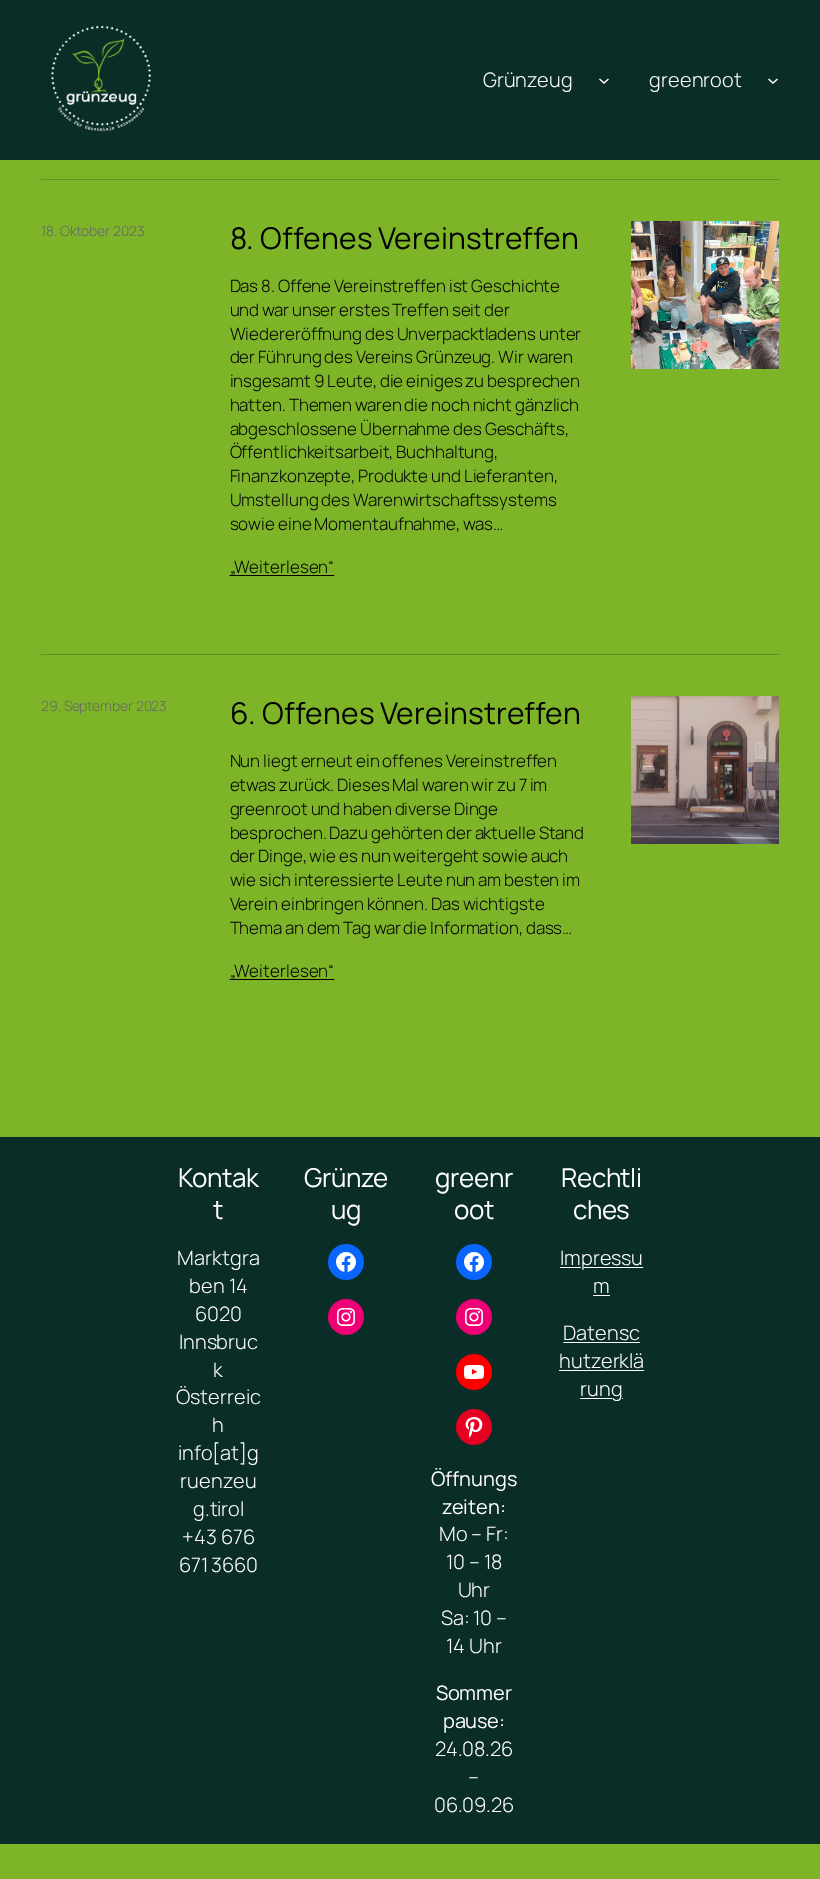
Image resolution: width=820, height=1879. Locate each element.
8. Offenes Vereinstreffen (405, 238)
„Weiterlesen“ (282, 566)
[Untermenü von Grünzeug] (604, 80)
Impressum (601, 1271)
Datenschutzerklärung (601, 1360)
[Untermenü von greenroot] (773, 80)
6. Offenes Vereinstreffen (406, 713)
